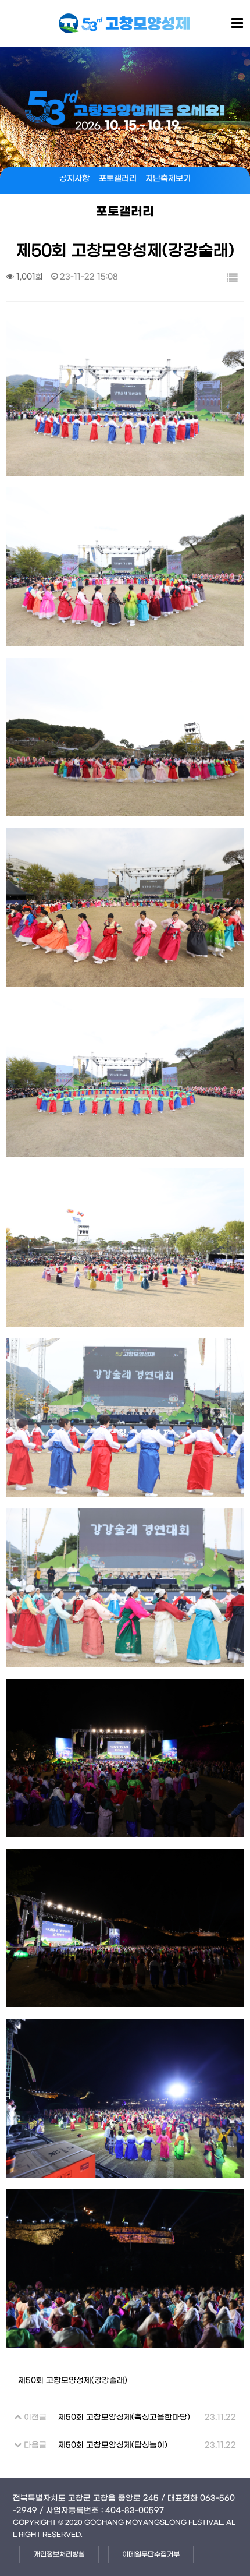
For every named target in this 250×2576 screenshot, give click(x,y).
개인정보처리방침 (59, 2554)
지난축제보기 (168, 179)
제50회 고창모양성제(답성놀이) (113, 2446)
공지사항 (74, 179)
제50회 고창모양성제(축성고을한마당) (124, 2418)
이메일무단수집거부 (151, 2554)
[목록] (232, 279)
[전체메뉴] (237, 24)
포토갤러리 (118, 179)
